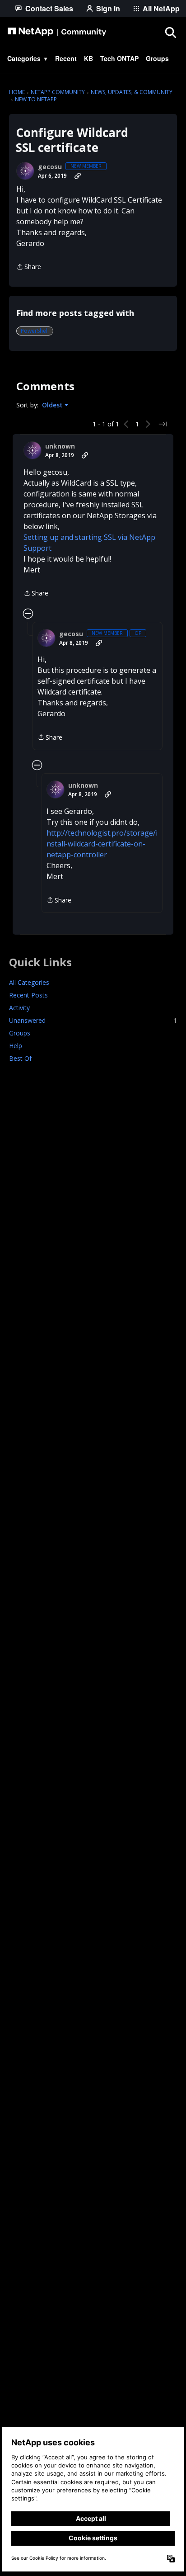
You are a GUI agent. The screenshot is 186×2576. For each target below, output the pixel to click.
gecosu (50, 167)
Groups (20, 1033)
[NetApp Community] (57, 32)
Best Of (20, 1058)
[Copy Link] (78, 176)
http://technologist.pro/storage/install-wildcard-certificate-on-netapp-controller (102, 844)
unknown (60, 446)
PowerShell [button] (35, 331)
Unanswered (93, 1020)
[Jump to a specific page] (163, 424)
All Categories (29, 982)
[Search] (170, 32)
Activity (19, 1008)
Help (16, 1046)
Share (29, 267)
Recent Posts (28, 995)
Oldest (53, 405)
